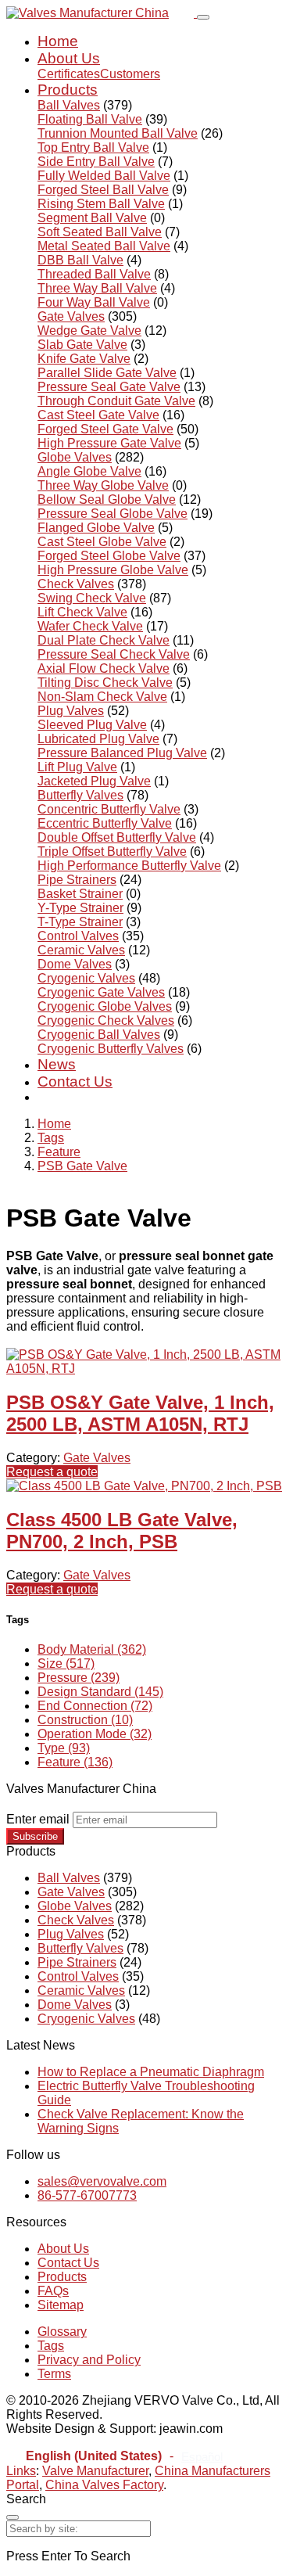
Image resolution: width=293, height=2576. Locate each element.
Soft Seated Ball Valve (100, 232)
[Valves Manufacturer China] (102, 13)
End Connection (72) (95, 1706)
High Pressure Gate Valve (109, 443)
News (57, 1064)
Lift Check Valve (82, 612)
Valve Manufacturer (95, 2471)
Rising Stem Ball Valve (101, 204)
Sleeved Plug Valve (92, 725)
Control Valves (78, 936)
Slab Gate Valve (82, 345)
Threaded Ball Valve (94, 274)
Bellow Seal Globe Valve (107, 499)
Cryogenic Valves (86, 978)
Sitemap (61, 2305)
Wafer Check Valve (90, 626)
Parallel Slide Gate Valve (107, 373)
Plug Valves (71, 711)
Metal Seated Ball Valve (104, 246)
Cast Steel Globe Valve (102, 542)
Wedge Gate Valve (89, 331)
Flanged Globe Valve (96, 528)
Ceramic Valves (81, 950)
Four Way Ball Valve (94, 302)
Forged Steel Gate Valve (105, 429)
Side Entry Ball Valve (96, 162)
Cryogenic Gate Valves (101, 992)
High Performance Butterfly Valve (129, 866)
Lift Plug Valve (77, 767)
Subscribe (35, 1836)
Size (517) (66, 1663)
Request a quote (52, 1472)
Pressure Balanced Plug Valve (122, 753)
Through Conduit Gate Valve (116, 401)
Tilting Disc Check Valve (105, 683)
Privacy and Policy (89, 2360)
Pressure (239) (79, 1678)
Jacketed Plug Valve (94, 781)
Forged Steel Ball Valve (103, 190)
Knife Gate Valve (84, 359)
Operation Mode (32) (95, 1734)
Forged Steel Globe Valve (109, 556)
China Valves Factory (104, 2485)
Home (58, 41)
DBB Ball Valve (80, 260)
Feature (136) (75, 1762)
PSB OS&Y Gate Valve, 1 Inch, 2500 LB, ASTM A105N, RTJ (140, 1413)
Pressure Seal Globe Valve (113, 514)
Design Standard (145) (100, 1692)
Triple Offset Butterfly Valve (112, 851)
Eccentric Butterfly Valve (105, 823)
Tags (51, 1138)
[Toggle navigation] (203, 17)
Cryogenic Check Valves (106, 1020)
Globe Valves (75, 457)
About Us (69, 58)
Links (21, 2471)
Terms (54, 2374)
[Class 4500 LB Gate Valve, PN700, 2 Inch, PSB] (144, 1486)
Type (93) (64, 1748)
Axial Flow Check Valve (104, 668)
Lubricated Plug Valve (98, 739)
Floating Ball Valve (90, 119)
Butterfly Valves (80, 795)
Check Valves (76, 584)
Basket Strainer (80, 894)
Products (68, 90)
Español (202, 2457)
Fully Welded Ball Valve (104, 176)
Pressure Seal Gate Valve (109, 387)
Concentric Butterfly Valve (109, 809)
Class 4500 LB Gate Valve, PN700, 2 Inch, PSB (122, 1531)
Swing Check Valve (92, 598)
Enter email (38, 1819)
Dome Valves (75, 964)
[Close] (13, 2517)
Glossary (62, 2332)
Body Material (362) (92, 1649)
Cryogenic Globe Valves (105, 1006)
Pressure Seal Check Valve (114, 654)
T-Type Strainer (80, 922)
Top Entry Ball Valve (93, 147)
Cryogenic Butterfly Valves (111, 1049)
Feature (59, 1152)
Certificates (69, 74)
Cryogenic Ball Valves (99, 1035)
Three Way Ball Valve (97, 288)
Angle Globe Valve (89, 471)
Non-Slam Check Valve (102, 697)
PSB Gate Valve (82, 1166)
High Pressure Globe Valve (113, 570)
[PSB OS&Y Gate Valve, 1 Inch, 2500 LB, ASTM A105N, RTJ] (146, 1369)
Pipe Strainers (77, 880)
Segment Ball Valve (92, 218)
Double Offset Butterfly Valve (117, 837)
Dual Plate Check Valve (104, 640)
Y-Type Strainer (80, 908)
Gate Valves (71, 316)
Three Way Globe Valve (103, 485)
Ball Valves (69, 105)
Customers (130, 74)
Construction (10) (85, 1720)
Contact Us (75, 1081)
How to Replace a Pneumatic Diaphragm (151, 2072)
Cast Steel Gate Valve (98, 415)
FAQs (53, 2291)
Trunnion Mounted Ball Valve (118, 133)
